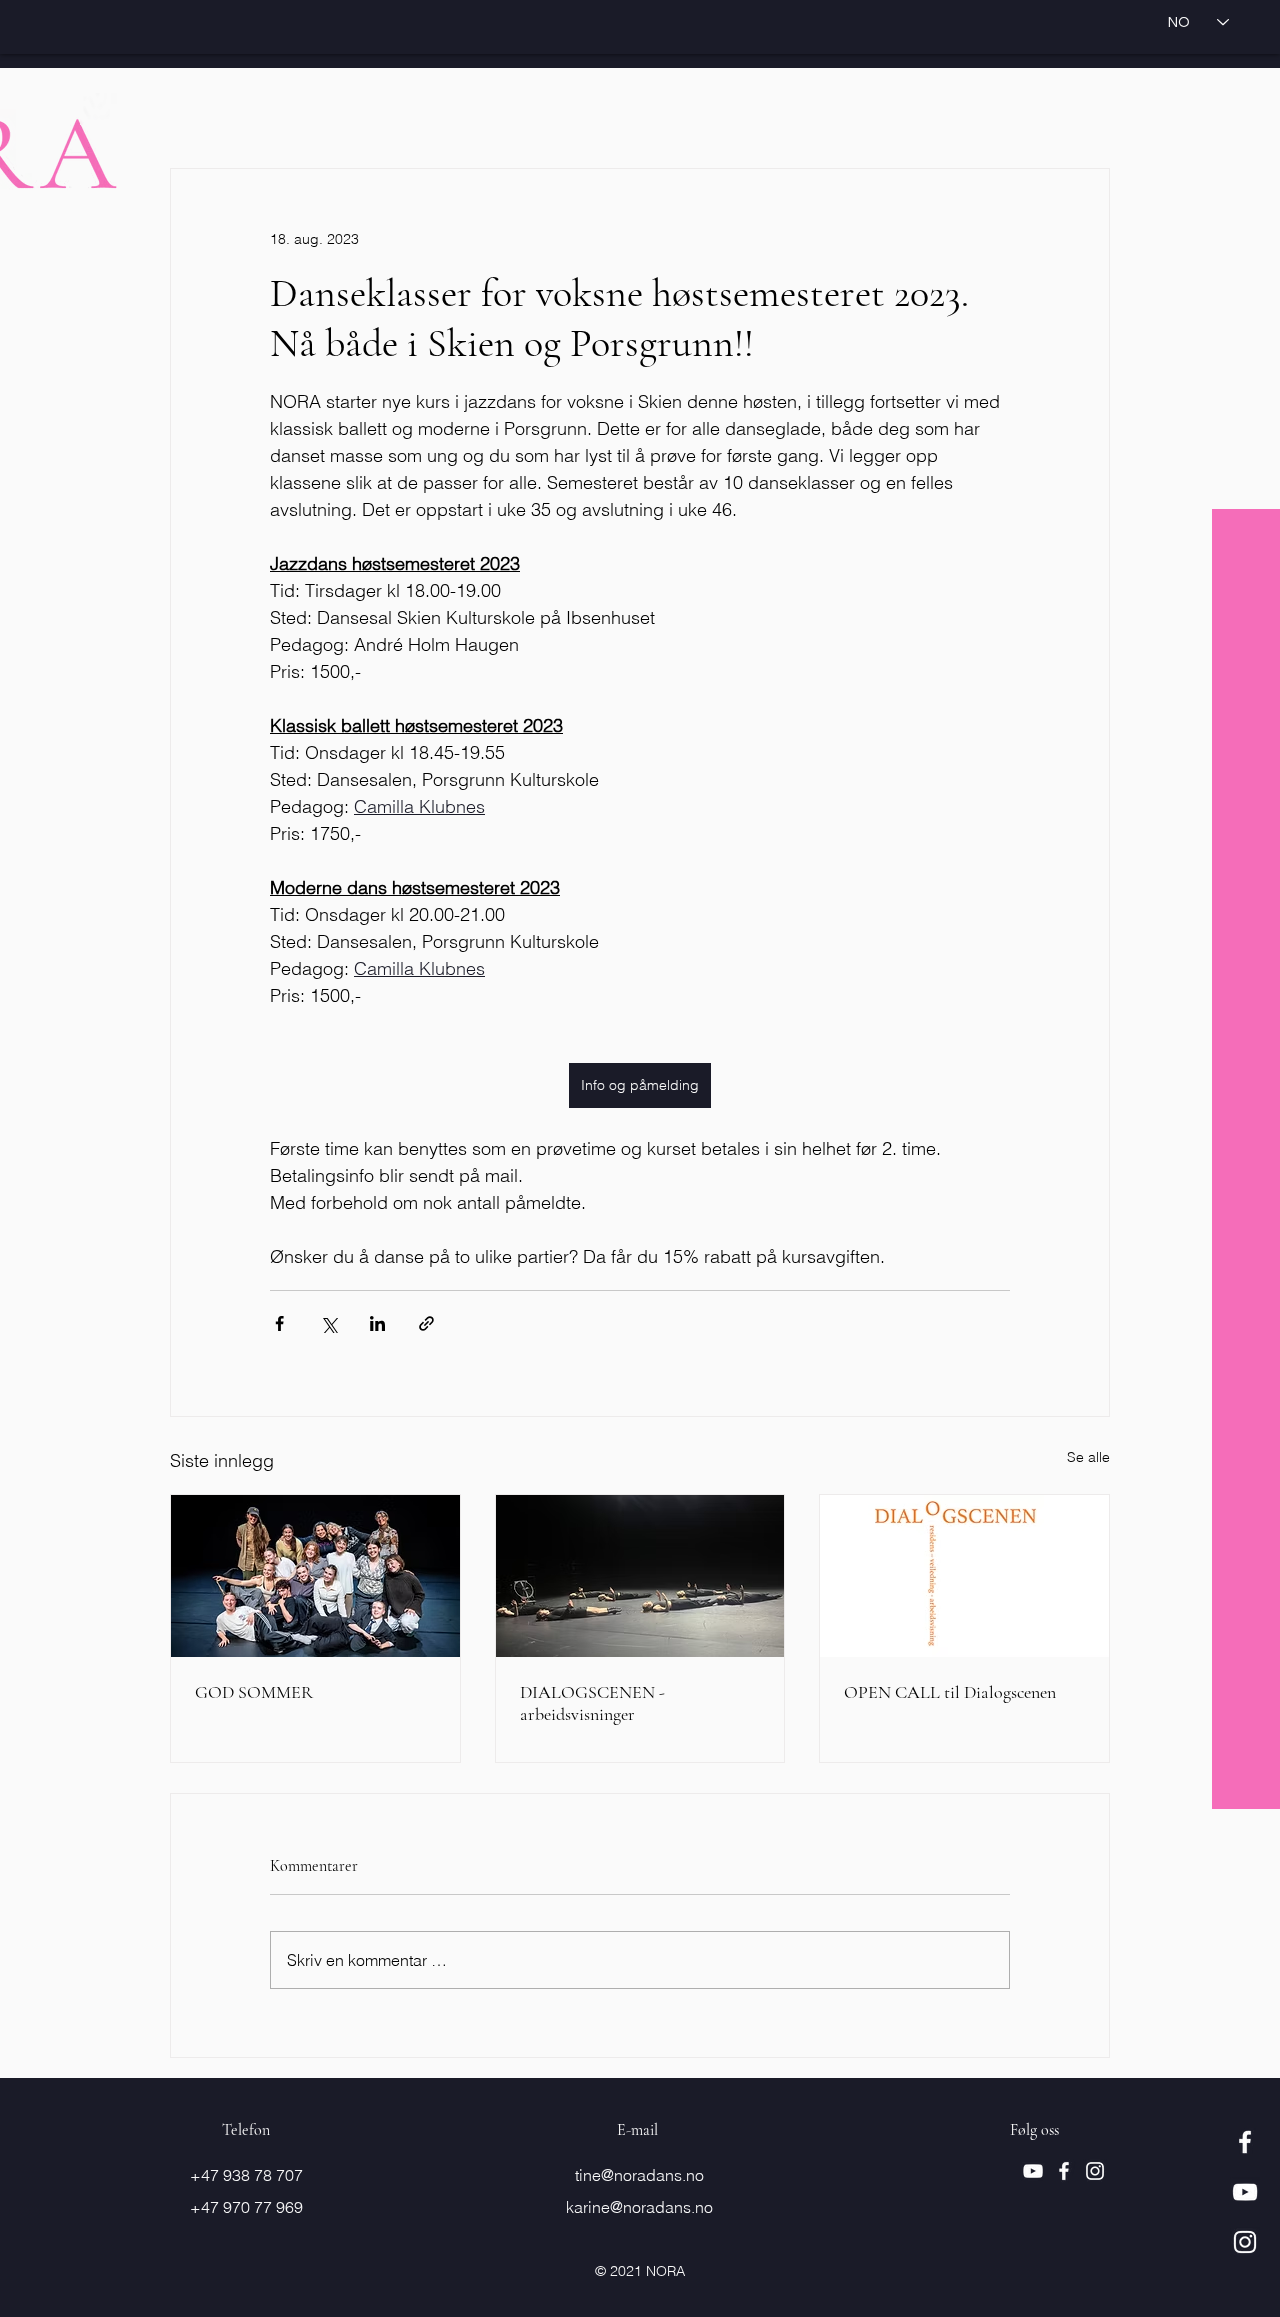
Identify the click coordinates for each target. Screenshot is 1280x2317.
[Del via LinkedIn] (377, 1323)
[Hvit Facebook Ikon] (1245, 2142)
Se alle (1088, 1457)
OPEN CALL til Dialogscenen (950, 1692)
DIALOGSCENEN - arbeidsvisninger (592, 1703)
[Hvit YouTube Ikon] (1245, 2192)
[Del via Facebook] (279, 1323)
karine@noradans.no (639, 2207)
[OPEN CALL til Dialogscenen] (964, 1576)
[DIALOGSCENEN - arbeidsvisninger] (640, 1576)
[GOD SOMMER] (315, 1576)
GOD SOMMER (254, 1692)
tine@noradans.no (639, 2175)
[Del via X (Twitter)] (328, 1323)
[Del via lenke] (426, 1323)
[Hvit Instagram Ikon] (1245, 2242)
